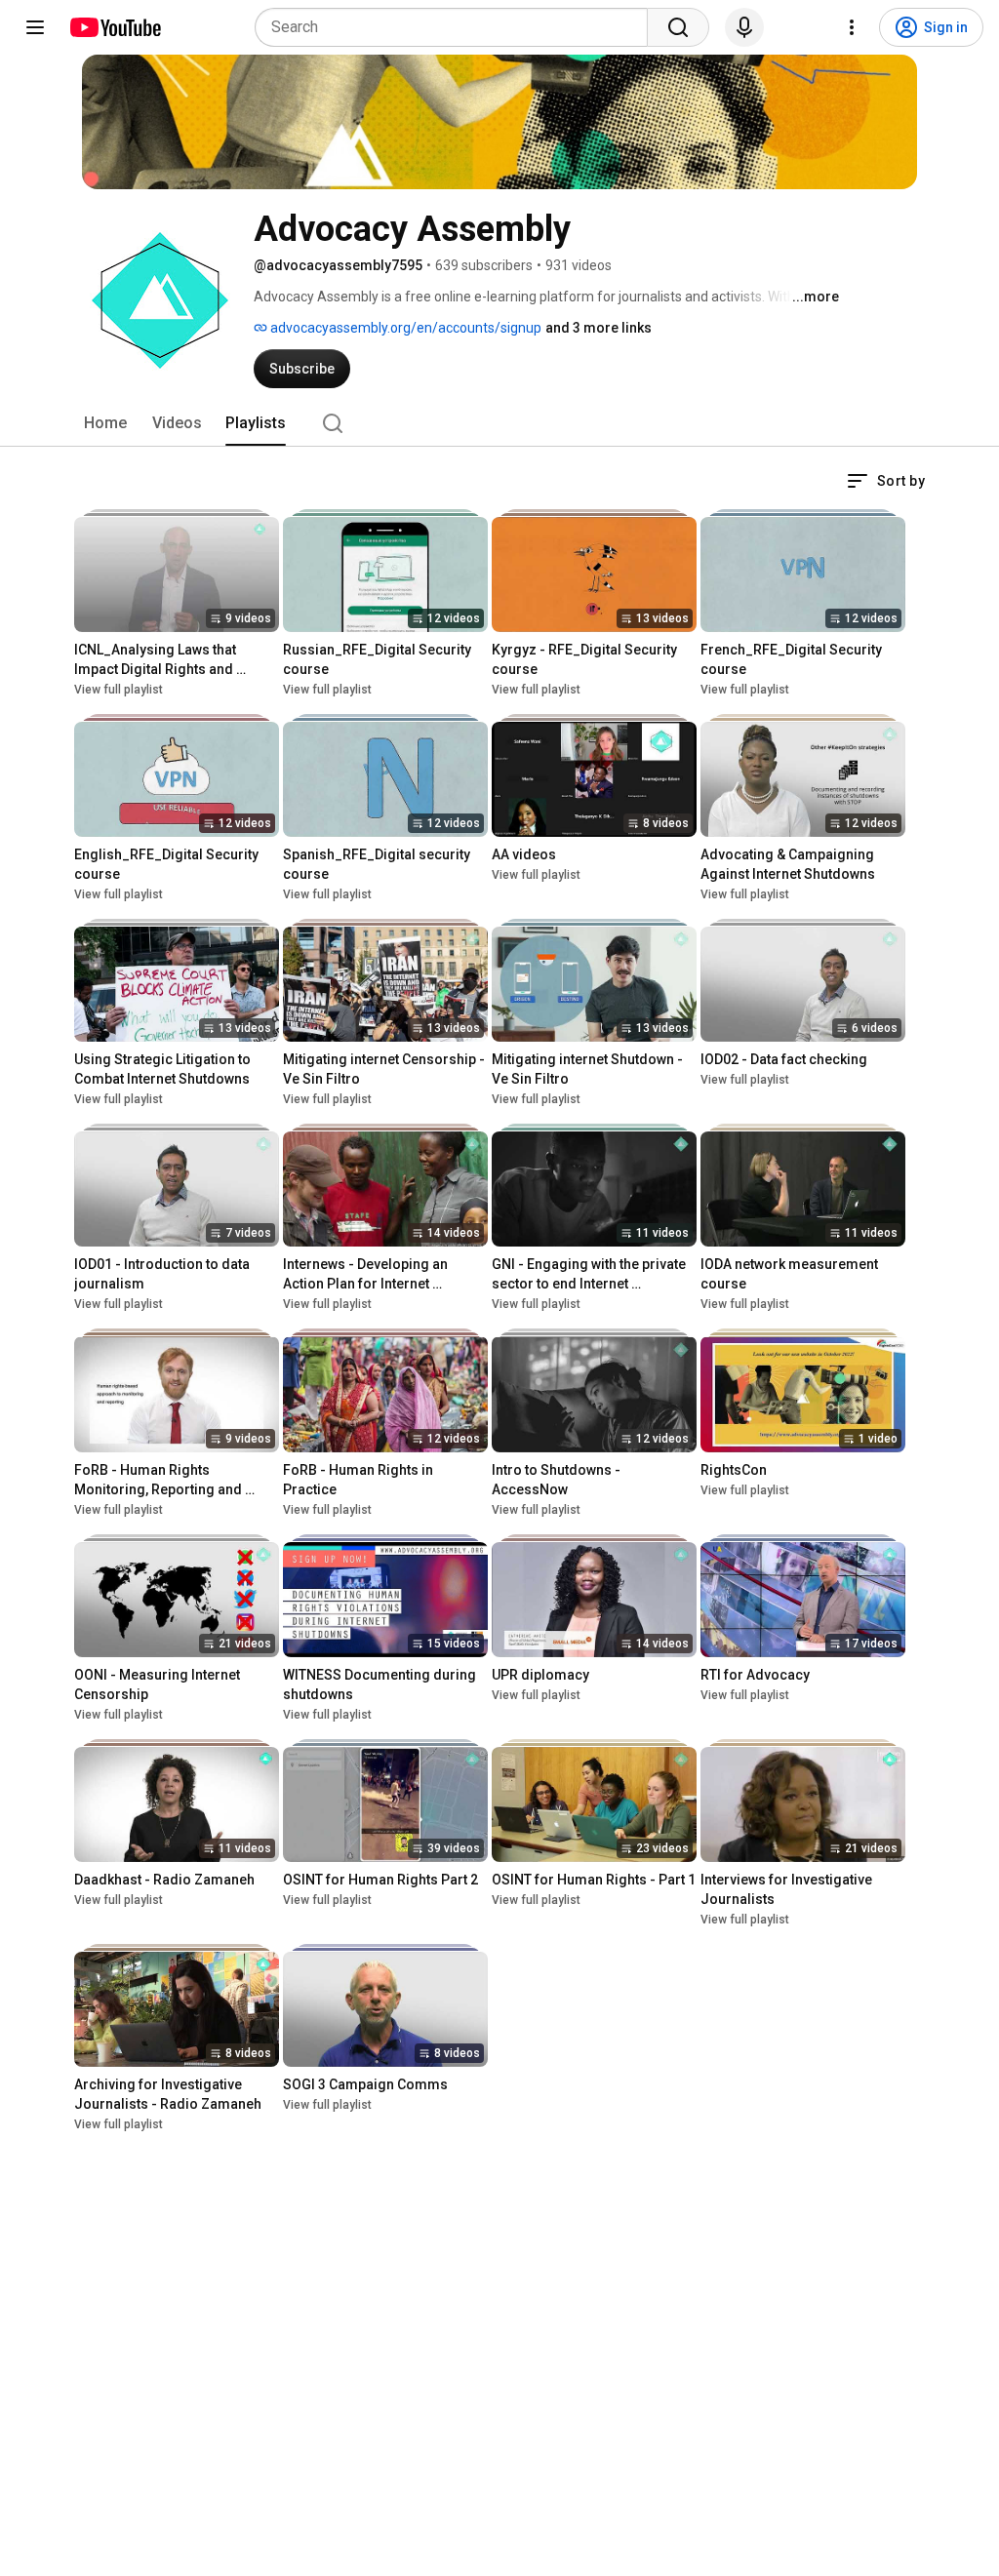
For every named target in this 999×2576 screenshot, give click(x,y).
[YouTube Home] (115, 27)
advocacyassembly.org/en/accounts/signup (404, 328)
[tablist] (499, 423)
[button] (886, 481)
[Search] (678, 27)
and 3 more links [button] (599, 328)
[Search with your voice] (744, 27)
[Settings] (852, 27)
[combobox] (457, 27)
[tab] (105, 423)
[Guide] (35, 27)
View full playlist (119, 690)
